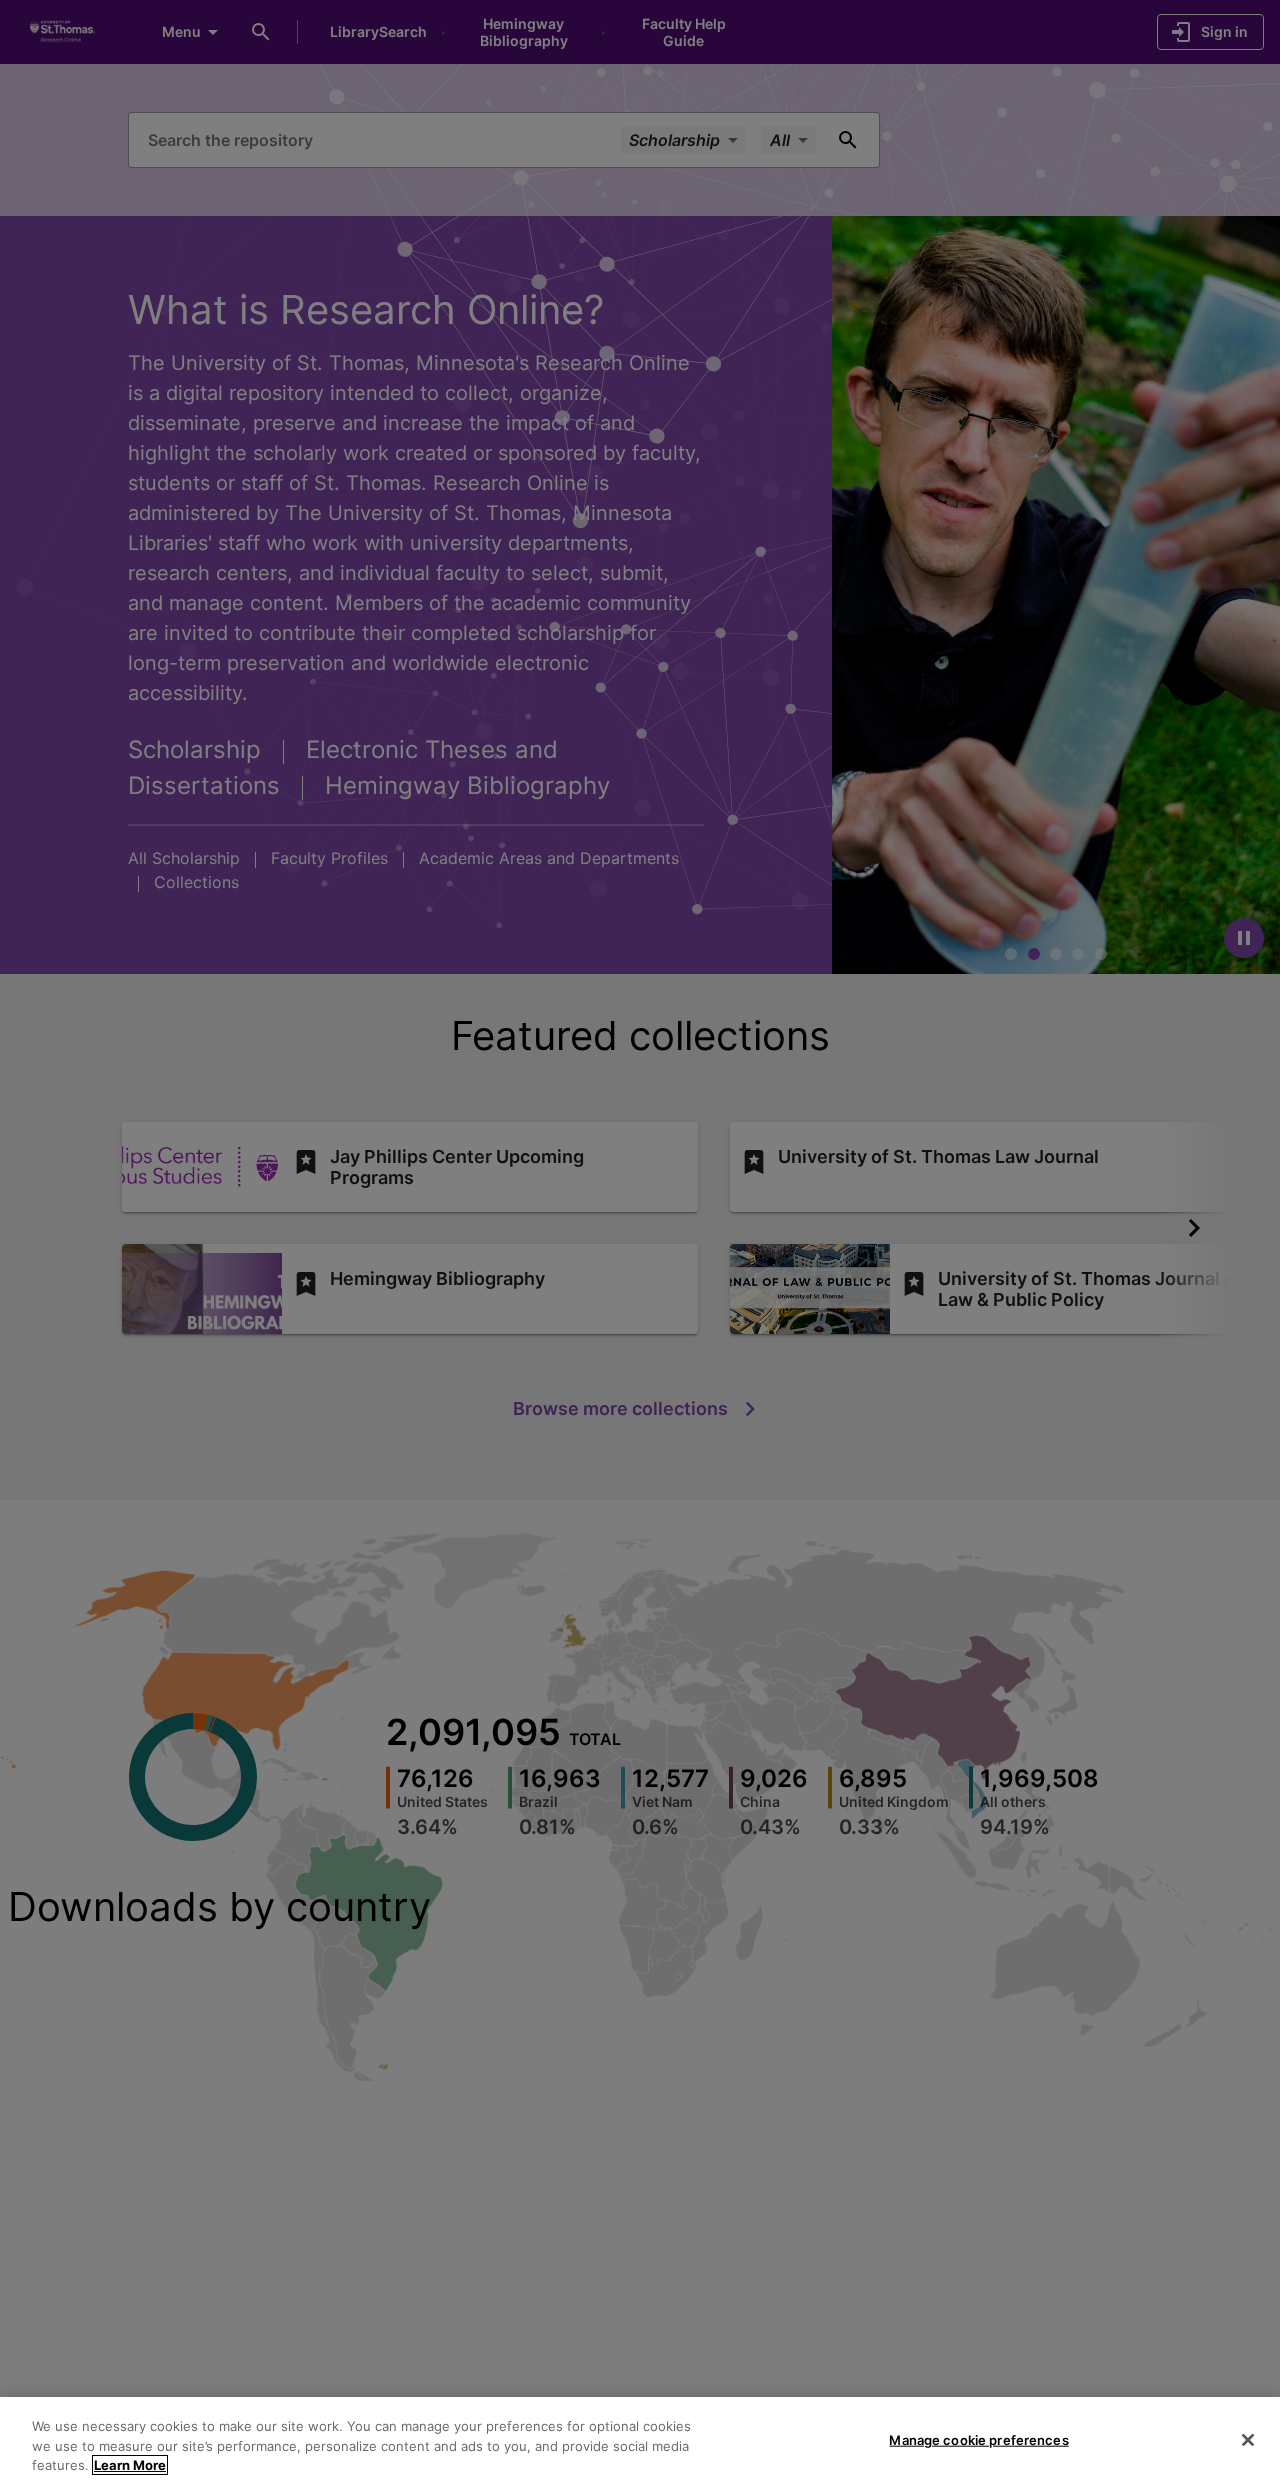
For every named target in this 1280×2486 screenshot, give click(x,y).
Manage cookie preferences (978, 2439)
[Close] (1248, 2440)
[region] (640, 2441)
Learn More (130, 2465)
